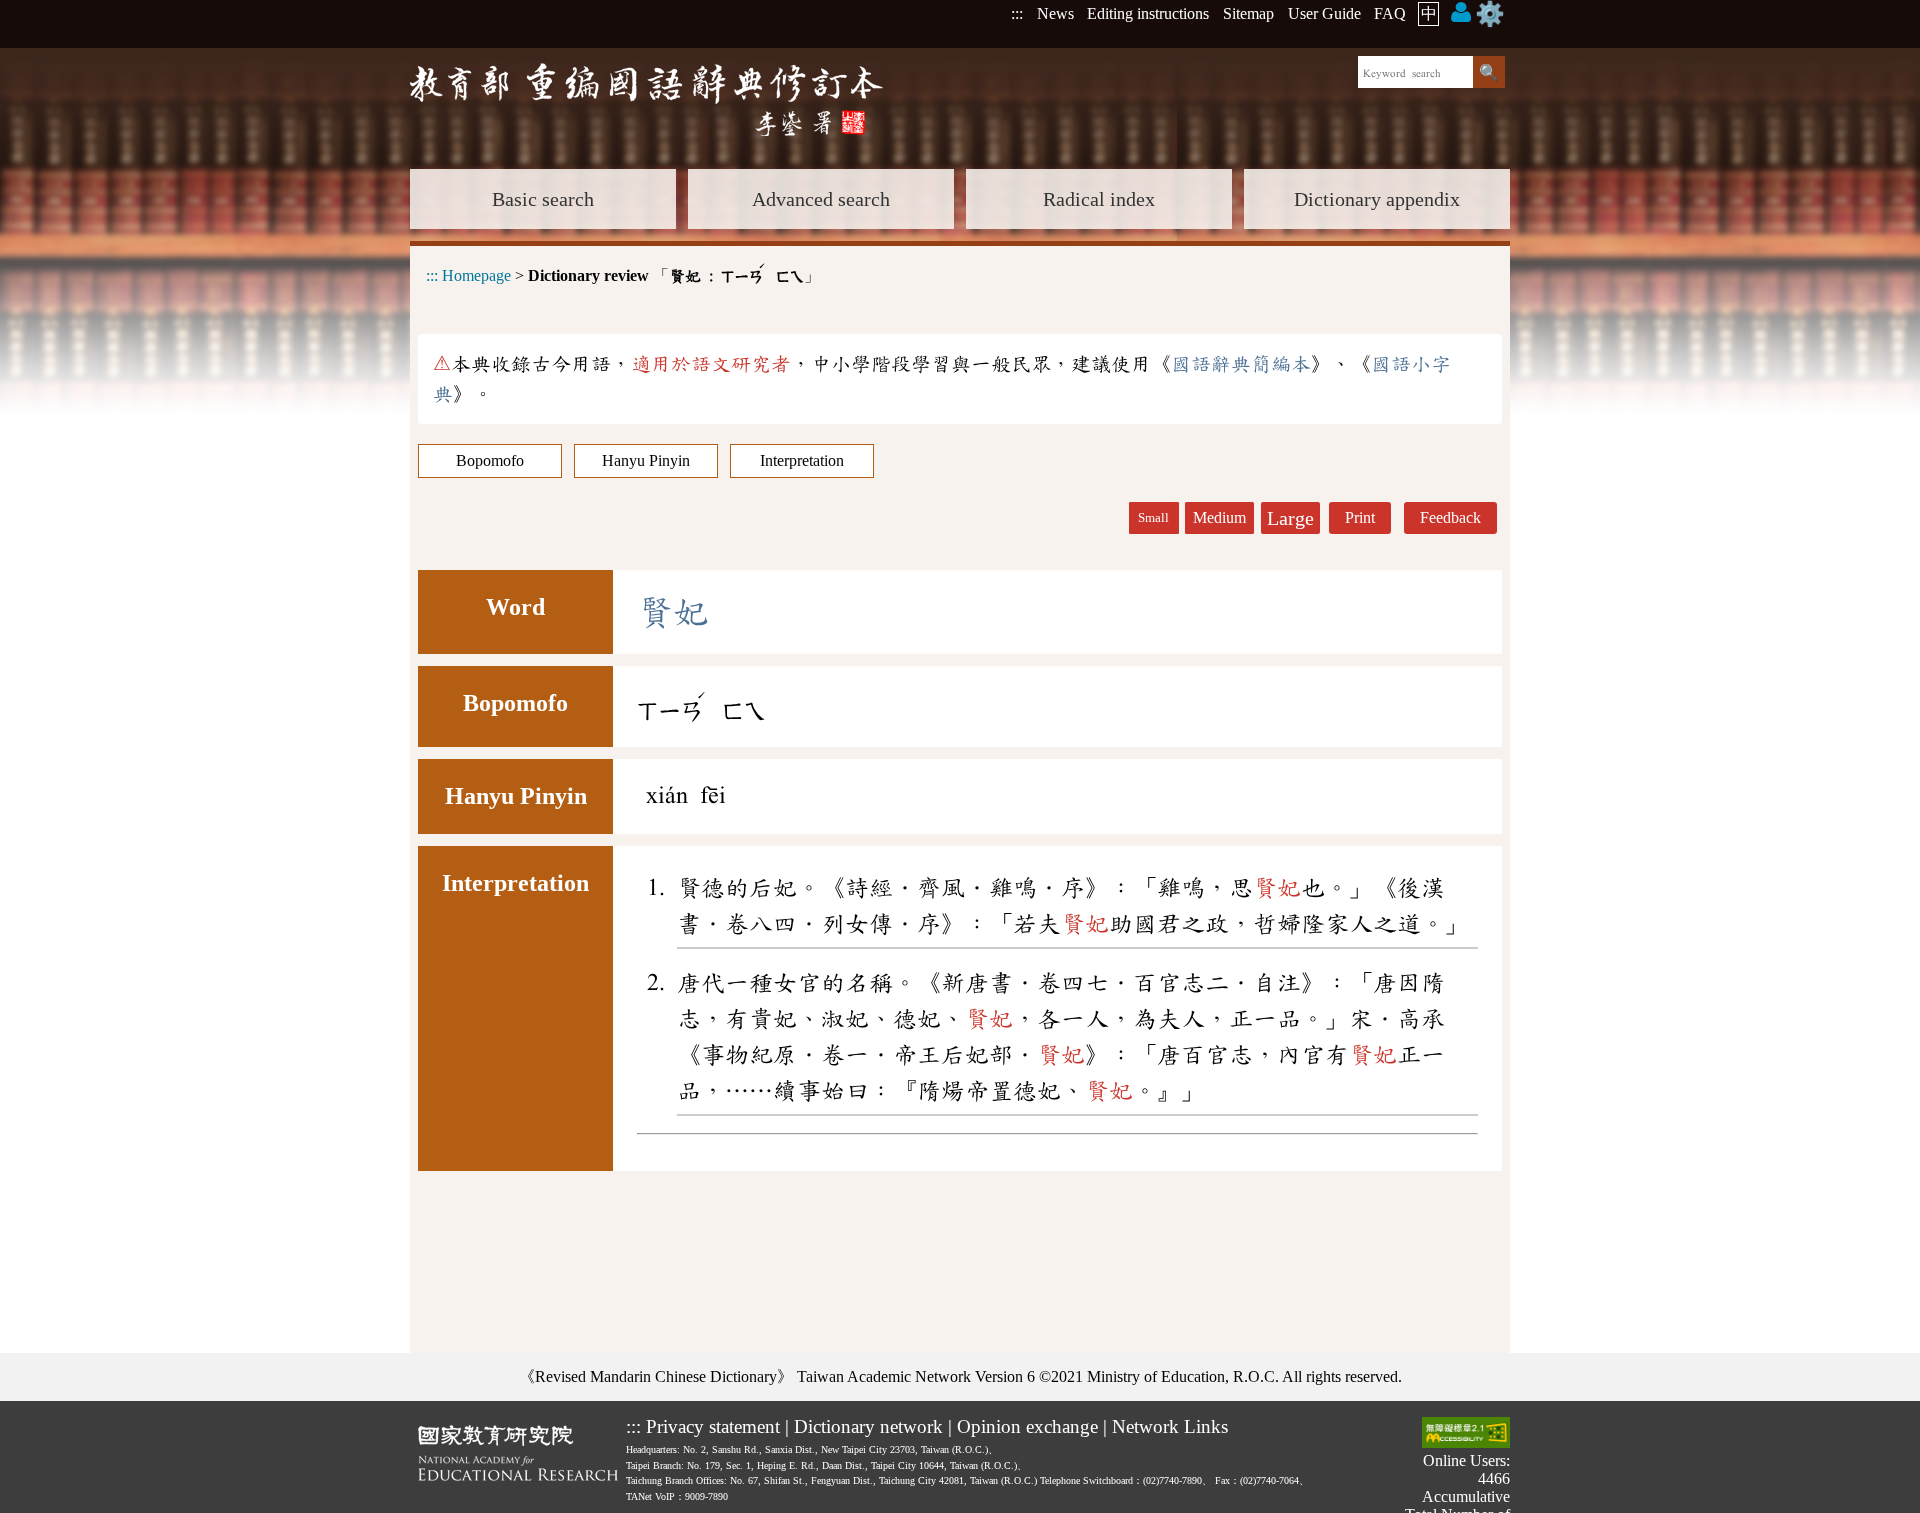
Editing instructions (1148, 13)
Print (1360, 517)
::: (1017, 13)
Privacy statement (713, 1426)
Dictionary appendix (1377, 199)
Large (1290, 518)
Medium (1219, 517)
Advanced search (821, 199)
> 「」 (623, 272)
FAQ (1390, 13)
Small (1153, 518)
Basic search (543, 199)
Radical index (1099, 199)
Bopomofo (490, 460)
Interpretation (802, 460)
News (1055, 13)
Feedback (1450, 517)
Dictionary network (868, 1426)
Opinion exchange (1027, 1426)
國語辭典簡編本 (1241, 364)
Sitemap (1248, 13)
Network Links (1170, 1426)
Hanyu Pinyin (646, 460)
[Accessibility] (1466, 1434)
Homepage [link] (476, 275)
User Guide (1324, 13)
